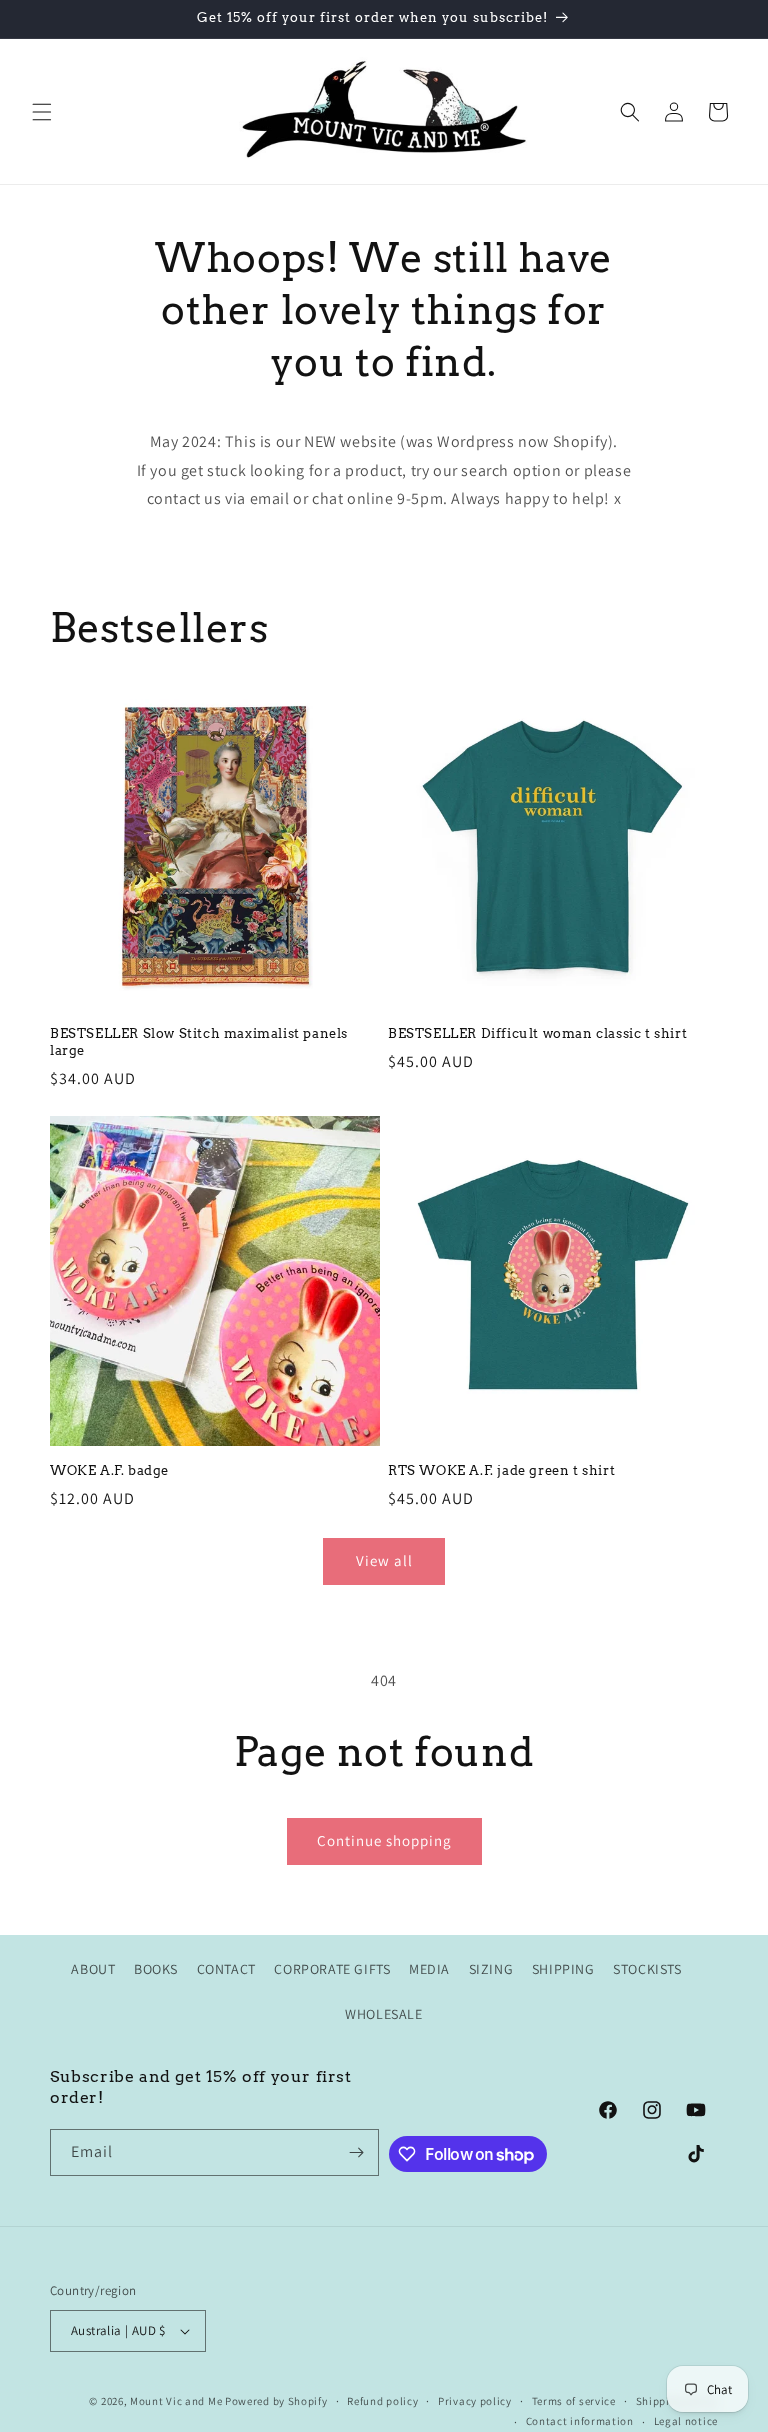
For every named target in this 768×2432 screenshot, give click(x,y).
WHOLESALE (383, 2014)
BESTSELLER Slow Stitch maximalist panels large (199, 1042)
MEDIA (429, 1969)
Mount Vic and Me (176, 2401)
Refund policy (382, 2401)
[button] (42, 112)
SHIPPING (563, 1969)
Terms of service (574, 2401)
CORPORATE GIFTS (332, 1969)
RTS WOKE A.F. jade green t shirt (501, 1470)
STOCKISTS (647, 1969)
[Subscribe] (356, 2152)
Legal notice (686, 2421)
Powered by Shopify (276, 2401)
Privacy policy (475, 2401)
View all (384, 1560)
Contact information (580, 2421)
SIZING (491, 1969)
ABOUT (93, 1969)
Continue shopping (384, 1840)
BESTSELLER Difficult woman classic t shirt (537, 1033)
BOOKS (156, 1969)
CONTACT (226, 1969)
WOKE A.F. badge (109, 1470)
